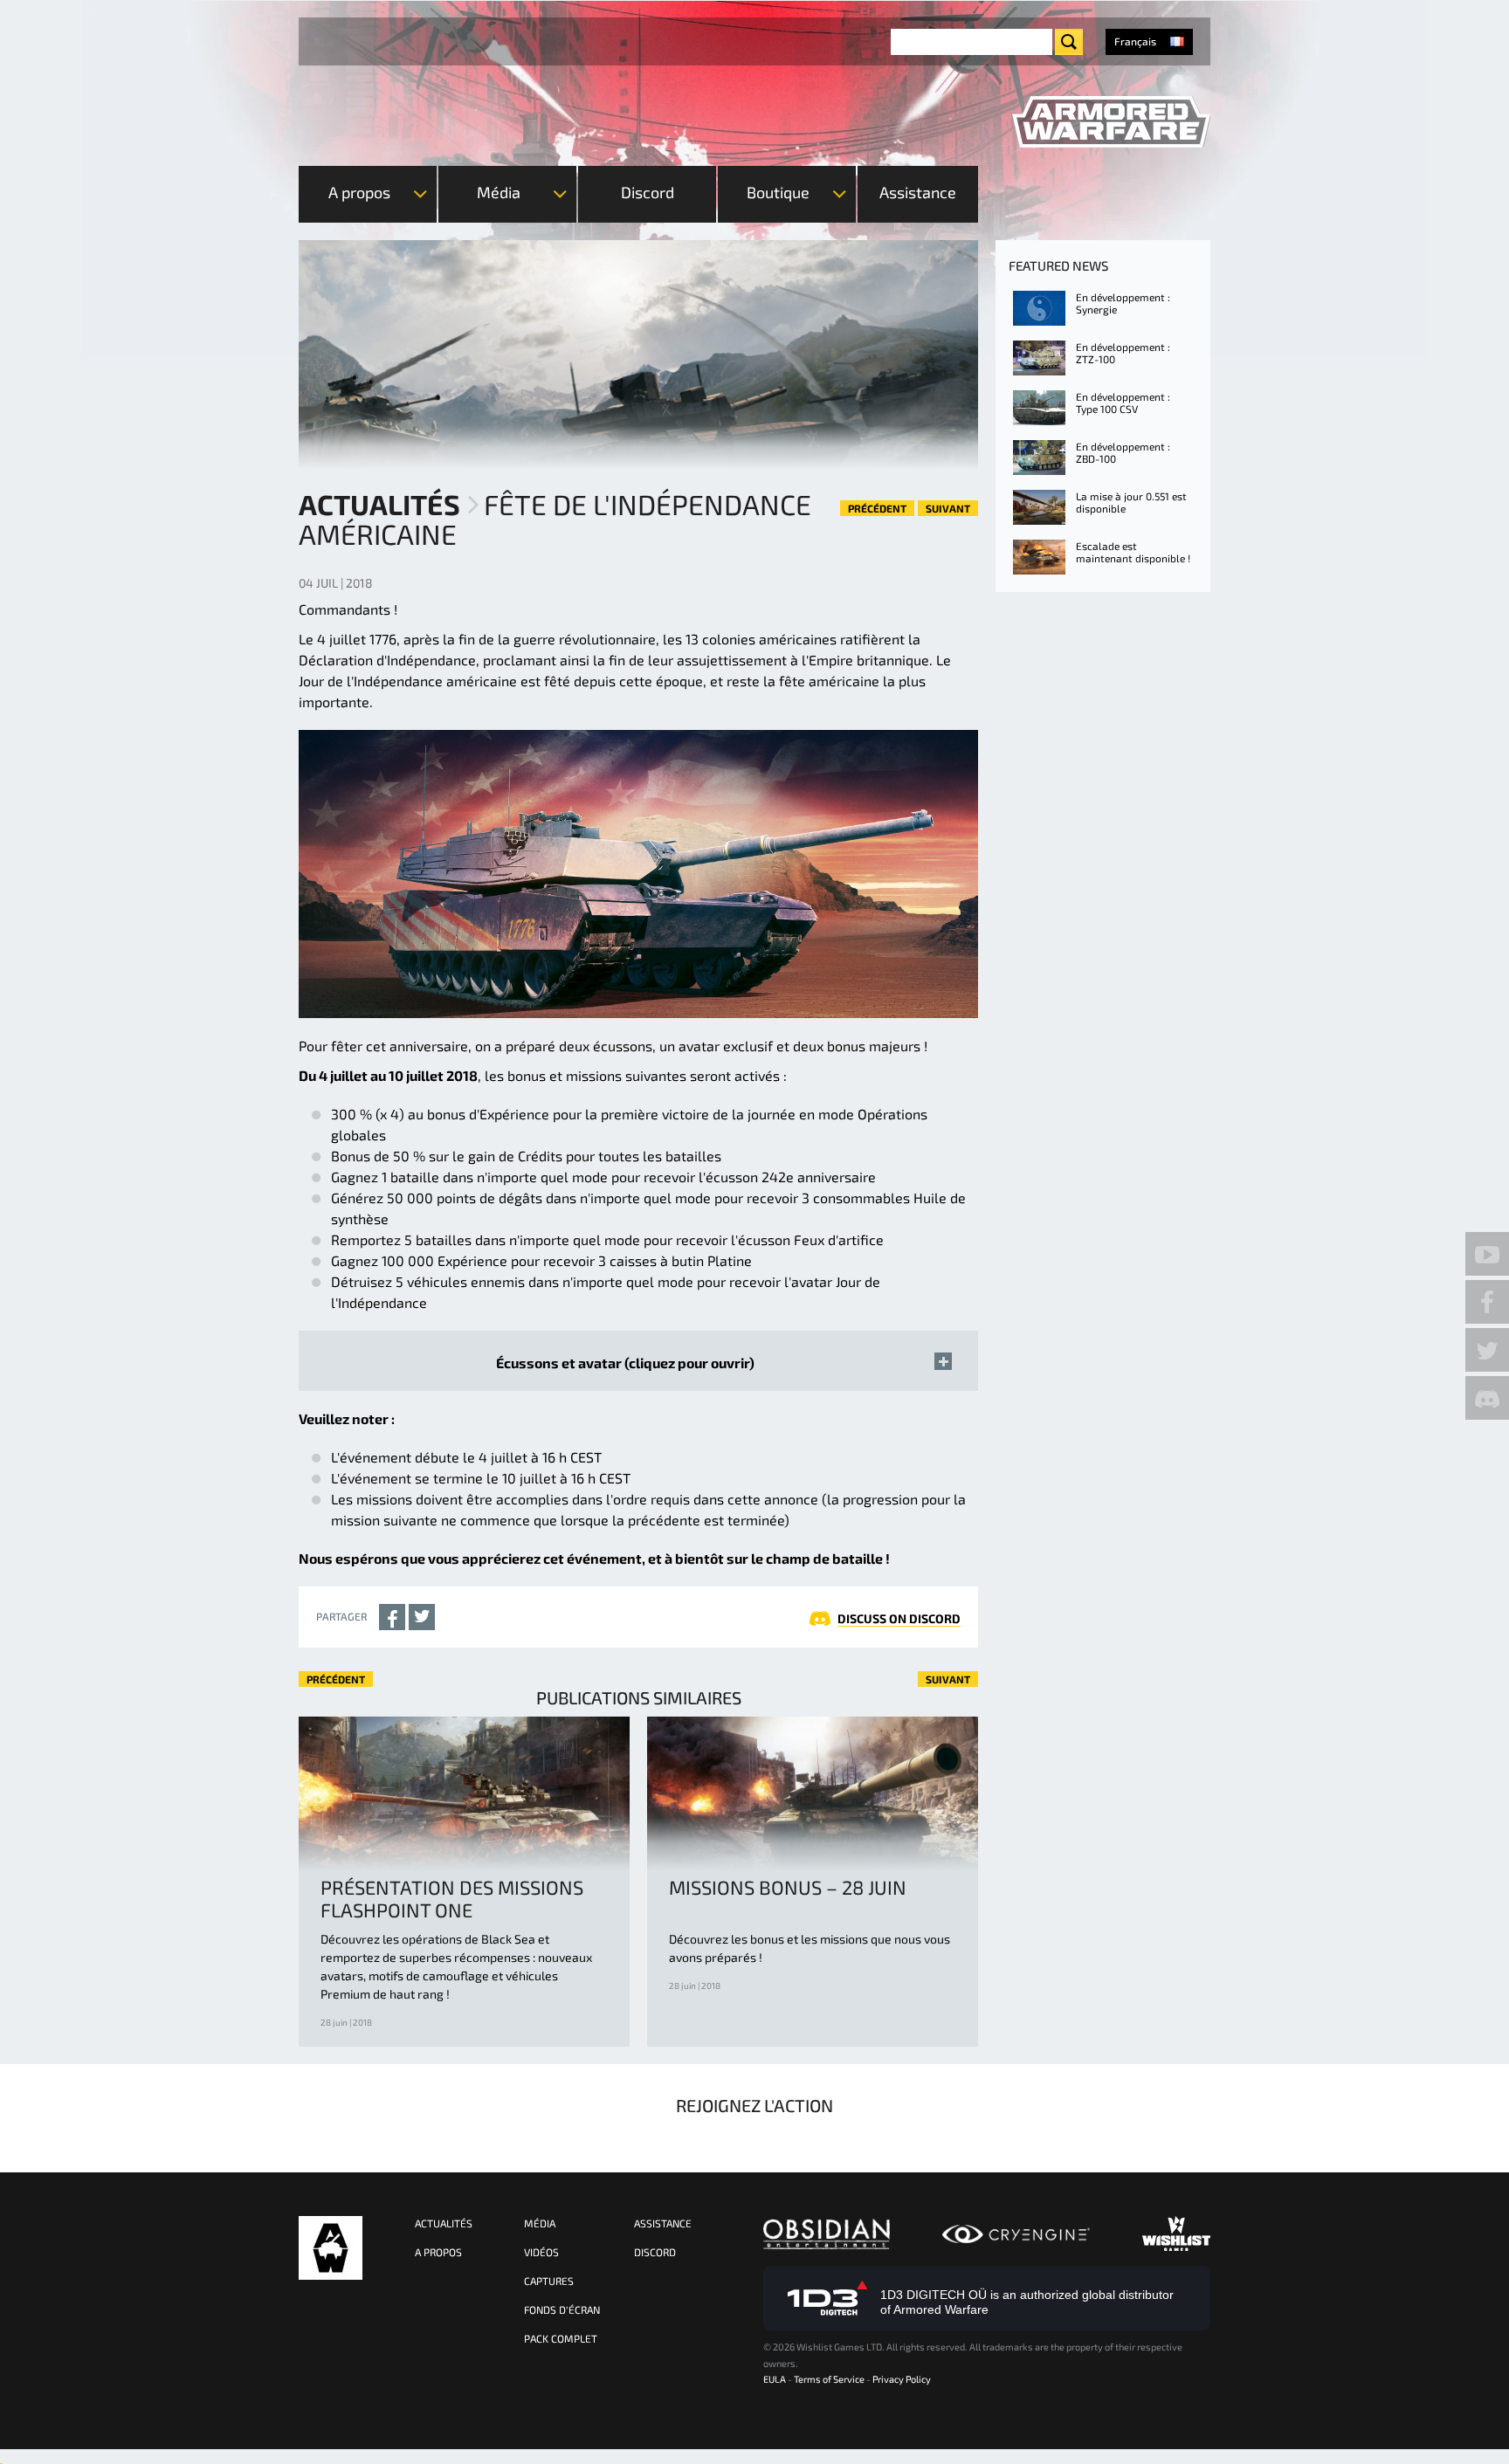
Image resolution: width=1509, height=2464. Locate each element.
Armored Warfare (331, 2248)
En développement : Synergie (1123, 303)
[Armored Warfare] (1111, 122)
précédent (877, 508)
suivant (948, 508)
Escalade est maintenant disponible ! (1133, 552)
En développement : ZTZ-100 (1123, 353)
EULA (775, 2379)
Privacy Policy (902, 2379)
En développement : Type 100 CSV (1123, 403)
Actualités (379, 504)
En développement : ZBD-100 (1123, 452)
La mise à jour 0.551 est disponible (1131, 502)
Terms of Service (829, 2379)
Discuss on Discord (899, 1618)
